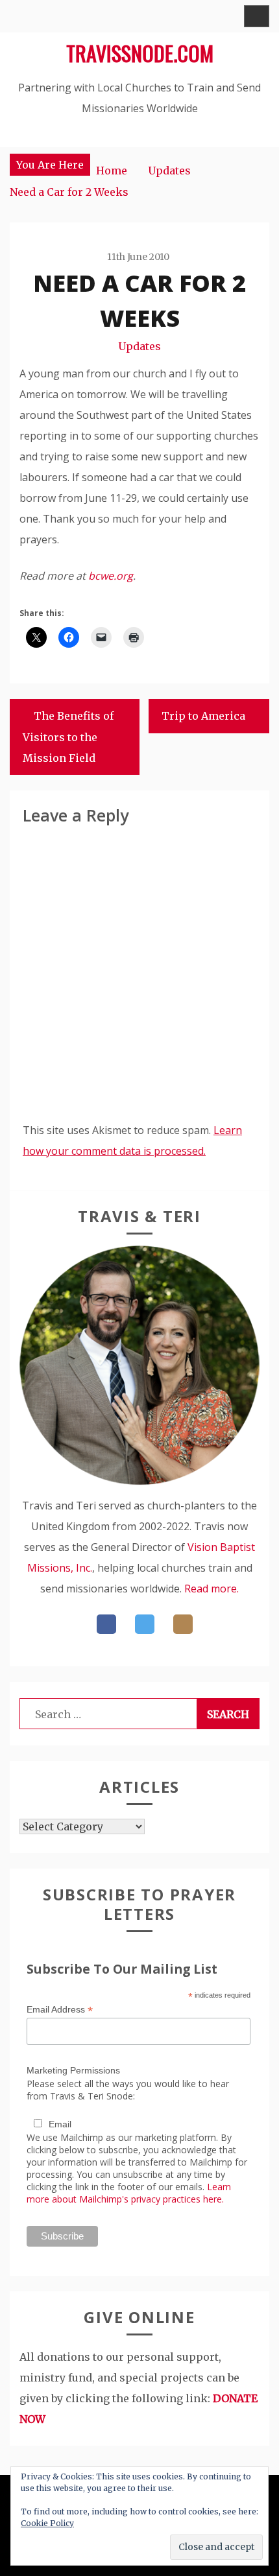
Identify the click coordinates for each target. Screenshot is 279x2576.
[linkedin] (183, 1624)
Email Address (60, 2010)
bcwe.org (111, 576)
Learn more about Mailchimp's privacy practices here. (129, 2193)
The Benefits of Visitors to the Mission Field (68, 737)
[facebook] (106, 1624)
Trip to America (203, 716)
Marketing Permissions (73, 2070)
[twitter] (145, 1624)
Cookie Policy (47, 2523)
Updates (139, 346)
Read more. (212, 1589)
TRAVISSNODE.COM (140, 53)
